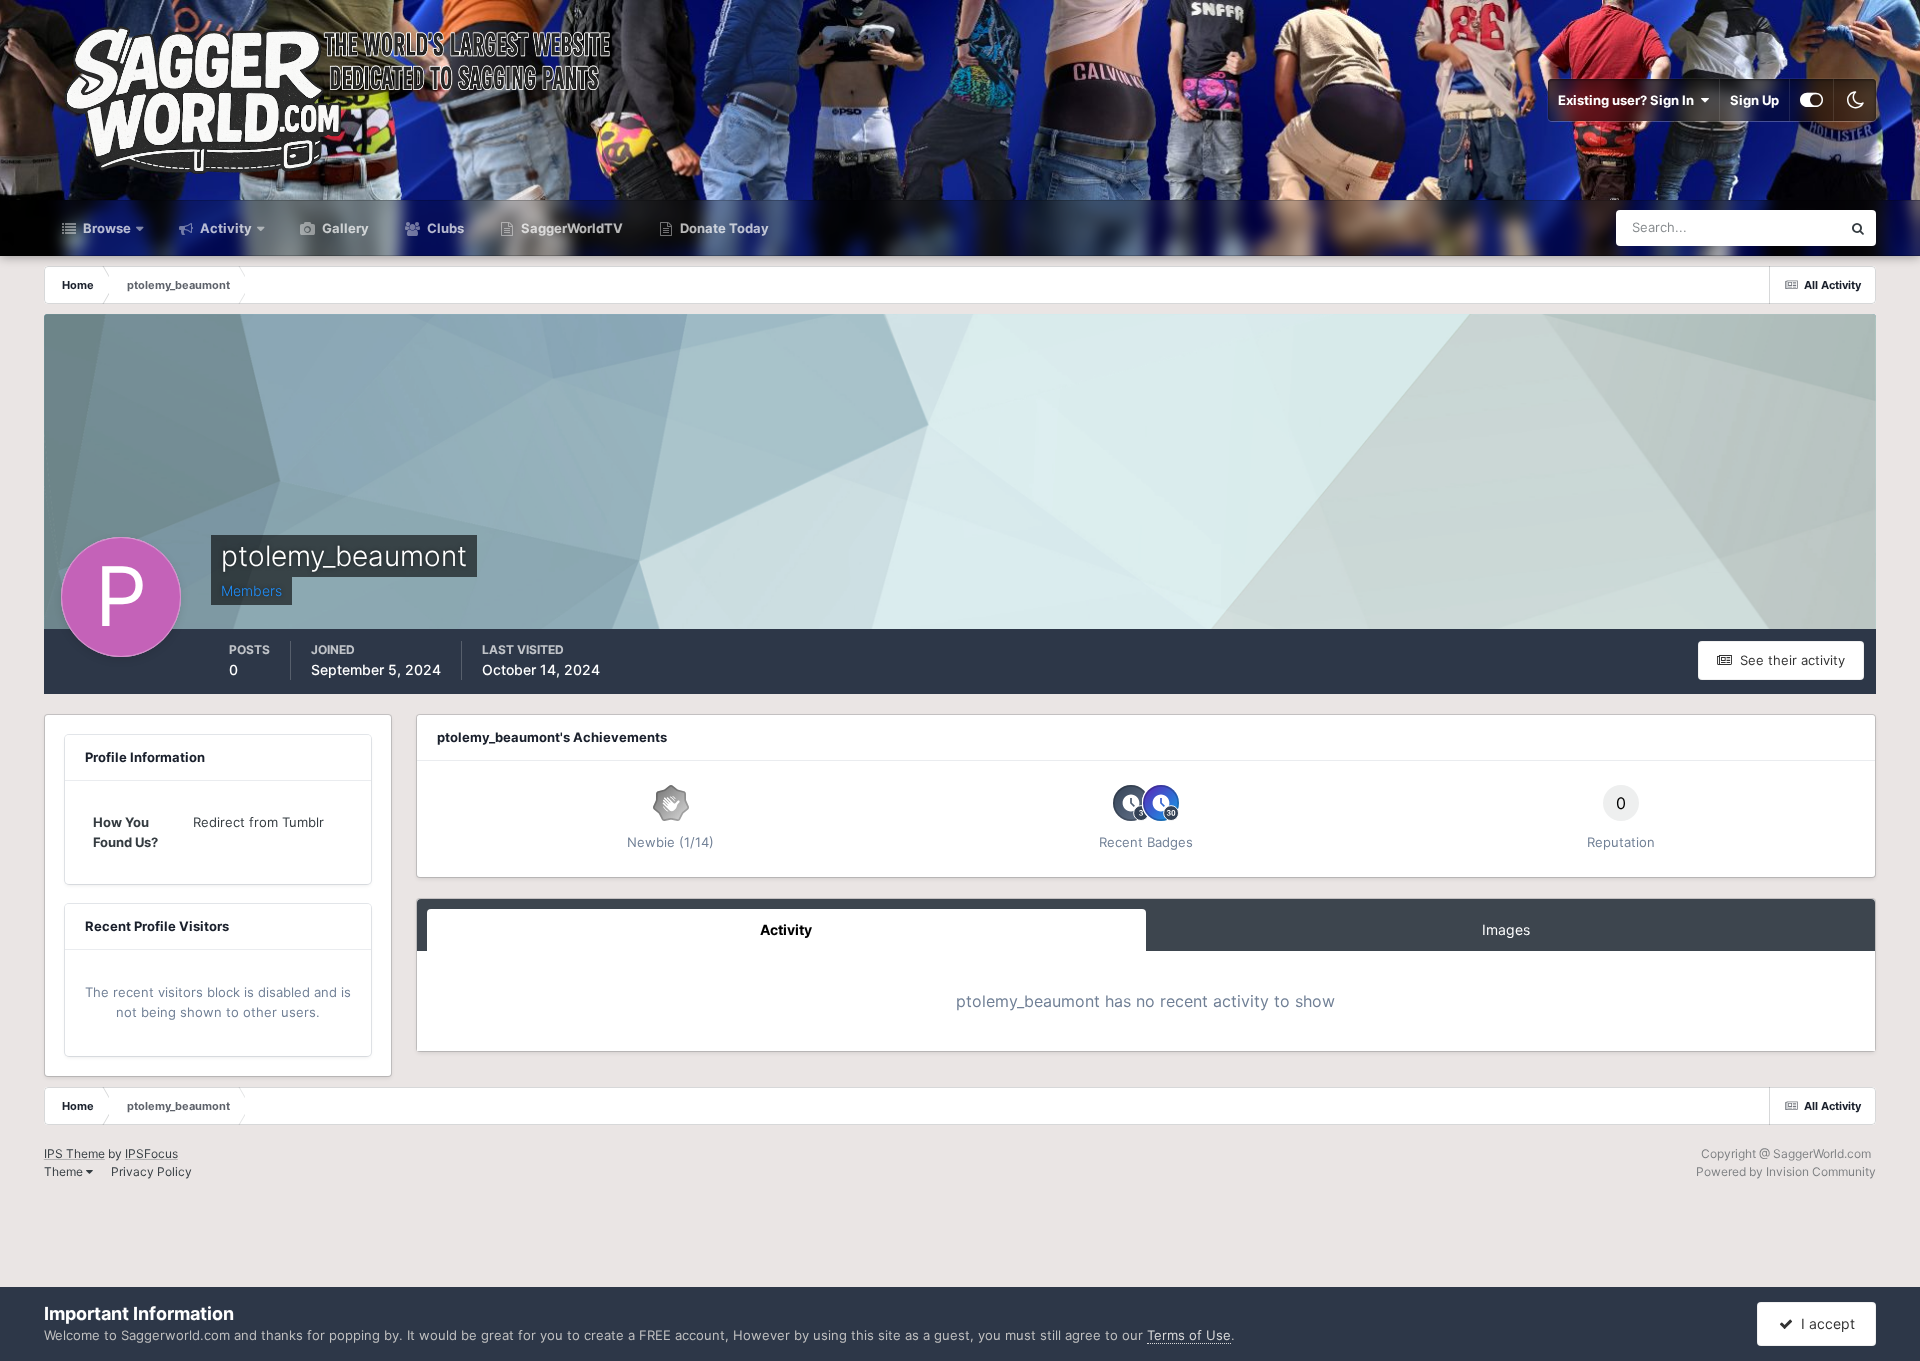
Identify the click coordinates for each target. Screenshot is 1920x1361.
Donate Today (723, 228)
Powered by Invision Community (1786, 1171)
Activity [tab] (786, 929)
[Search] (1858, 228)
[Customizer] (1811, 100)
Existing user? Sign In (1629, 100)
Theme (65, 1171)
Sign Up (1754, 100)
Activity (224, 228)
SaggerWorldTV (570, 228)
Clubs (444, 228)
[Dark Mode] (1855, 100)
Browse (105, 228)
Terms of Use (1189, 1335)
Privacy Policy (151, 1171)
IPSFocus (151, 1153)
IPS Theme (74, 1153)
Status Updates (1770, 227)
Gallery (344, 228)
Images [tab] (1506, 929)
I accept (1824, 1323)
